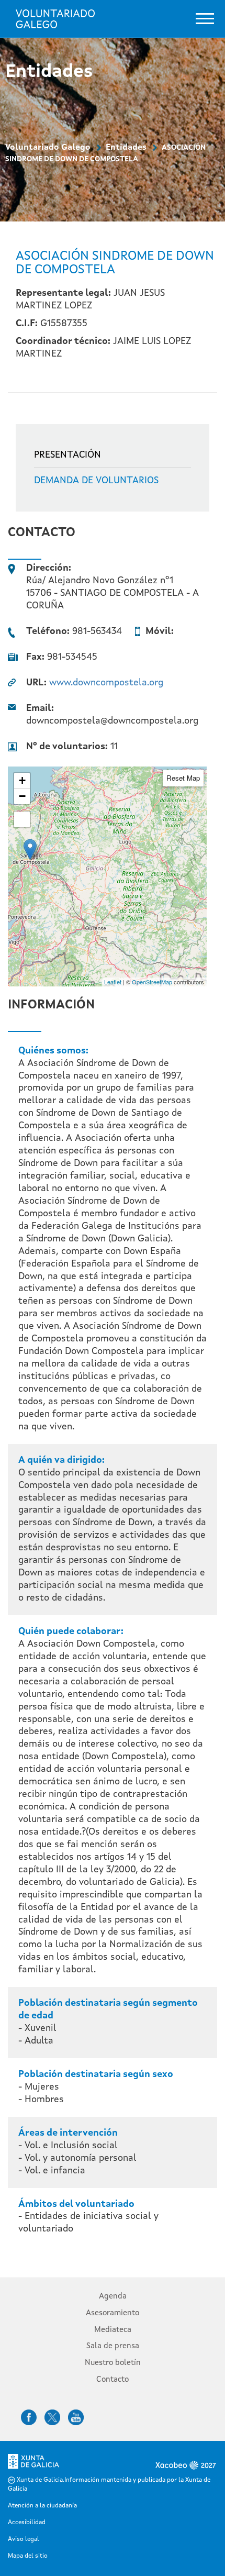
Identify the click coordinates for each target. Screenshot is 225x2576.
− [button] (22, 796)
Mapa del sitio (28, 2556)
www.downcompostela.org (106, 683)
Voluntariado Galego (48, 148)
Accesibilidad (27, 2523)
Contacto (113, 2380)
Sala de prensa (113, 2346)
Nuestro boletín (113, 2363)
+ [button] (22, 780)
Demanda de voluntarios (96, 481)
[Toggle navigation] (205, 19)
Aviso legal (24, 2539)
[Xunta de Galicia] (33, 2464)
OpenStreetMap (152, 982)
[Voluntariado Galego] (55, 19)
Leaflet (113, 982)
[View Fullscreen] (22, 819)
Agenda (113, 2297)
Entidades (126, 148)
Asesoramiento (113, 2313)
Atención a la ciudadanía (42, 2506)
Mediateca (113, 2330)
